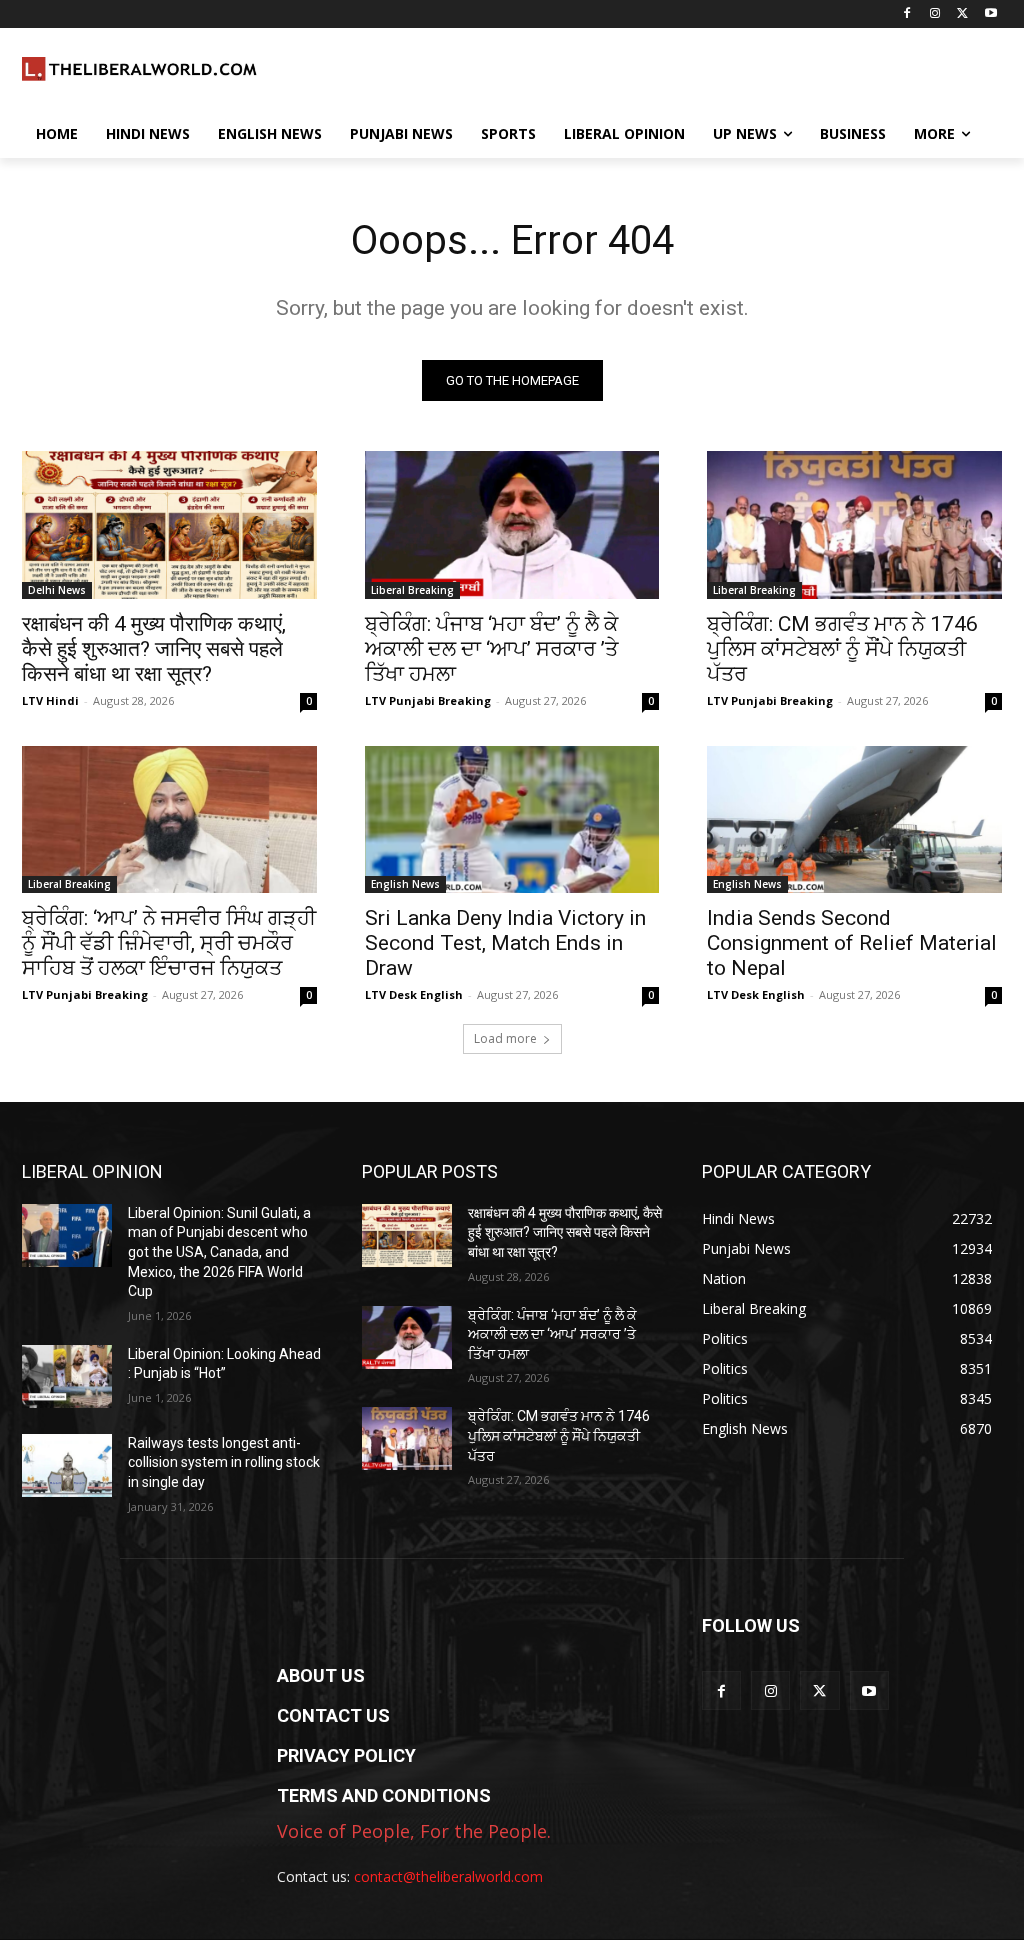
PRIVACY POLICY (346, 1755)
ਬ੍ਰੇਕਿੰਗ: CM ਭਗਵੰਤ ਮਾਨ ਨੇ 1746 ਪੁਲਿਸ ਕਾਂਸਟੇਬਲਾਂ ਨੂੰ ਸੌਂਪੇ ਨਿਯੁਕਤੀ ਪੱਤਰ (842, 649)
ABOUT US (321, 1675)
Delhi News (57, 590)
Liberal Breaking (412, 590)
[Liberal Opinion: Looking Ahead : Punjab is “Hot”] (67, 1376)
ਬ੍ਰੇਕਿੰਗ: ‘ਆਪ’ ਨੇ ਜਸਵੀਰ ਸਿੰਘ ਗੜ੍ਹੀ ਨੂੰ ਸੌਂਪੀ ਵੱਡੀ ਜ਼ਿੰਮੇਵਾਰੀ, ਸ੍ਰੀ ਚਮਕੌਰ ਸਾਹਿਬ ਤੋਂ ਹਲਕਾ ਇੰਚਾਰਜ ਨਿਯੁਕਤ (169, 943)
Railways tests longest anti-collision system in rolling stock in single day (224, 1462)
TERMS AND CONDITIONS (384, 1795)
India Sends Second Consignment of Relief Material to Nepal (852, 943)
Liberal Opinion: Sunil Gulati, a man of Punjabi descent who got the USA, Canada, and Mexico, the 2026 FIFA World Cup (219, 1252)
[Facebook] (907, 14)
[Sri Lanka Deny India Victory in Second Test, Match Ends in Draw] (512, 819)
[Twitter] (962, 14)
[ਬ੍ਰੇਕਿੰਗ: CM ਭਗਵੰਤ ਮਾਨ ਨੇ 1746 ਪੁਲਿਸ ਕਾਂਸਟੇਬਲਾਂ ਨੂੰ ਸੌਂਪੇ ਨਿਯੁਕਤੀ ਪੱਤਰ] (854, 524)
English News (405, 884)
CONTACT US (333, 1715)
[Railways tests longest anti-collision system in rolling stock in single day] (67, 1465)
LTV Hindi (50, 700)
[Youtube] (990, 14)
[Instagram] (935, 14)
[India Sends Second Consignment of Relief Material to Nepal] (854, 819)
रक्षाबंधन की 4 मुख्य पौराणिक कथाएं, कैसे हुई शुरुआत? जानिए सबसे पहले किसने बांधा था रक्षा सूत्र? (154, 649)
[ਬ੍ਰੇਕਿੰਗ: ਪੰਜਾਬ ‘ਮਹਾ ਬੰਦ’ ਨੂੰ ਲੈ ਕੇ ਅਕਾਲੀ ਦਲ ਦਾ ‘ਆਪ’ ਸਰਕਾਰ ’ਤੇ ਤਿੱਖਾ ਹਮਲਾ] (512, 524)
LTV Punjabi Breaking (428, 700)
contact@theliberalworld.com (448, 1876)
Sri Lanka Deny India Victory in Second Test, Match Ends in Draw (505, 943)
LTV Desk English (414, 994)
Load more (505, 1038)
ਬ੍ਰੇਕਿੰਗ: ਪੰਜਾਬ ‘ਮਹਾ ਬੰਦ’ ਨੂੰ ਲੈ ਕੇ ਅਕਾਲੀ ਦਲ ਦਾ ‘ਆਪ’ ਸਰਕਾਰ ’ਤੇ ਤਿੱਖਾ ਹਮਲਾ (491, 649)
